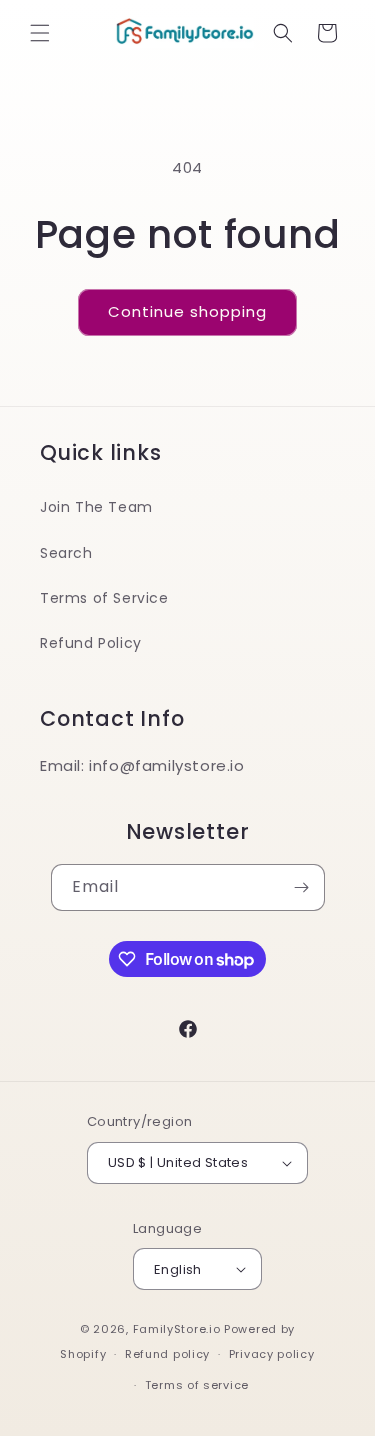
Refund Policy (91, 643)
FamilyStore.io (177, 1329)
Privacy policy (272, 1354)
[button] (40, 33)
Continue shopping (187, 311)
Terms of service (197, 1385)
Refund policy (167, 1354)
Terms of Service (104, 598)
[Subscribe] (302, 887)
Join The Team (96, 507)
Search (66, 553)
